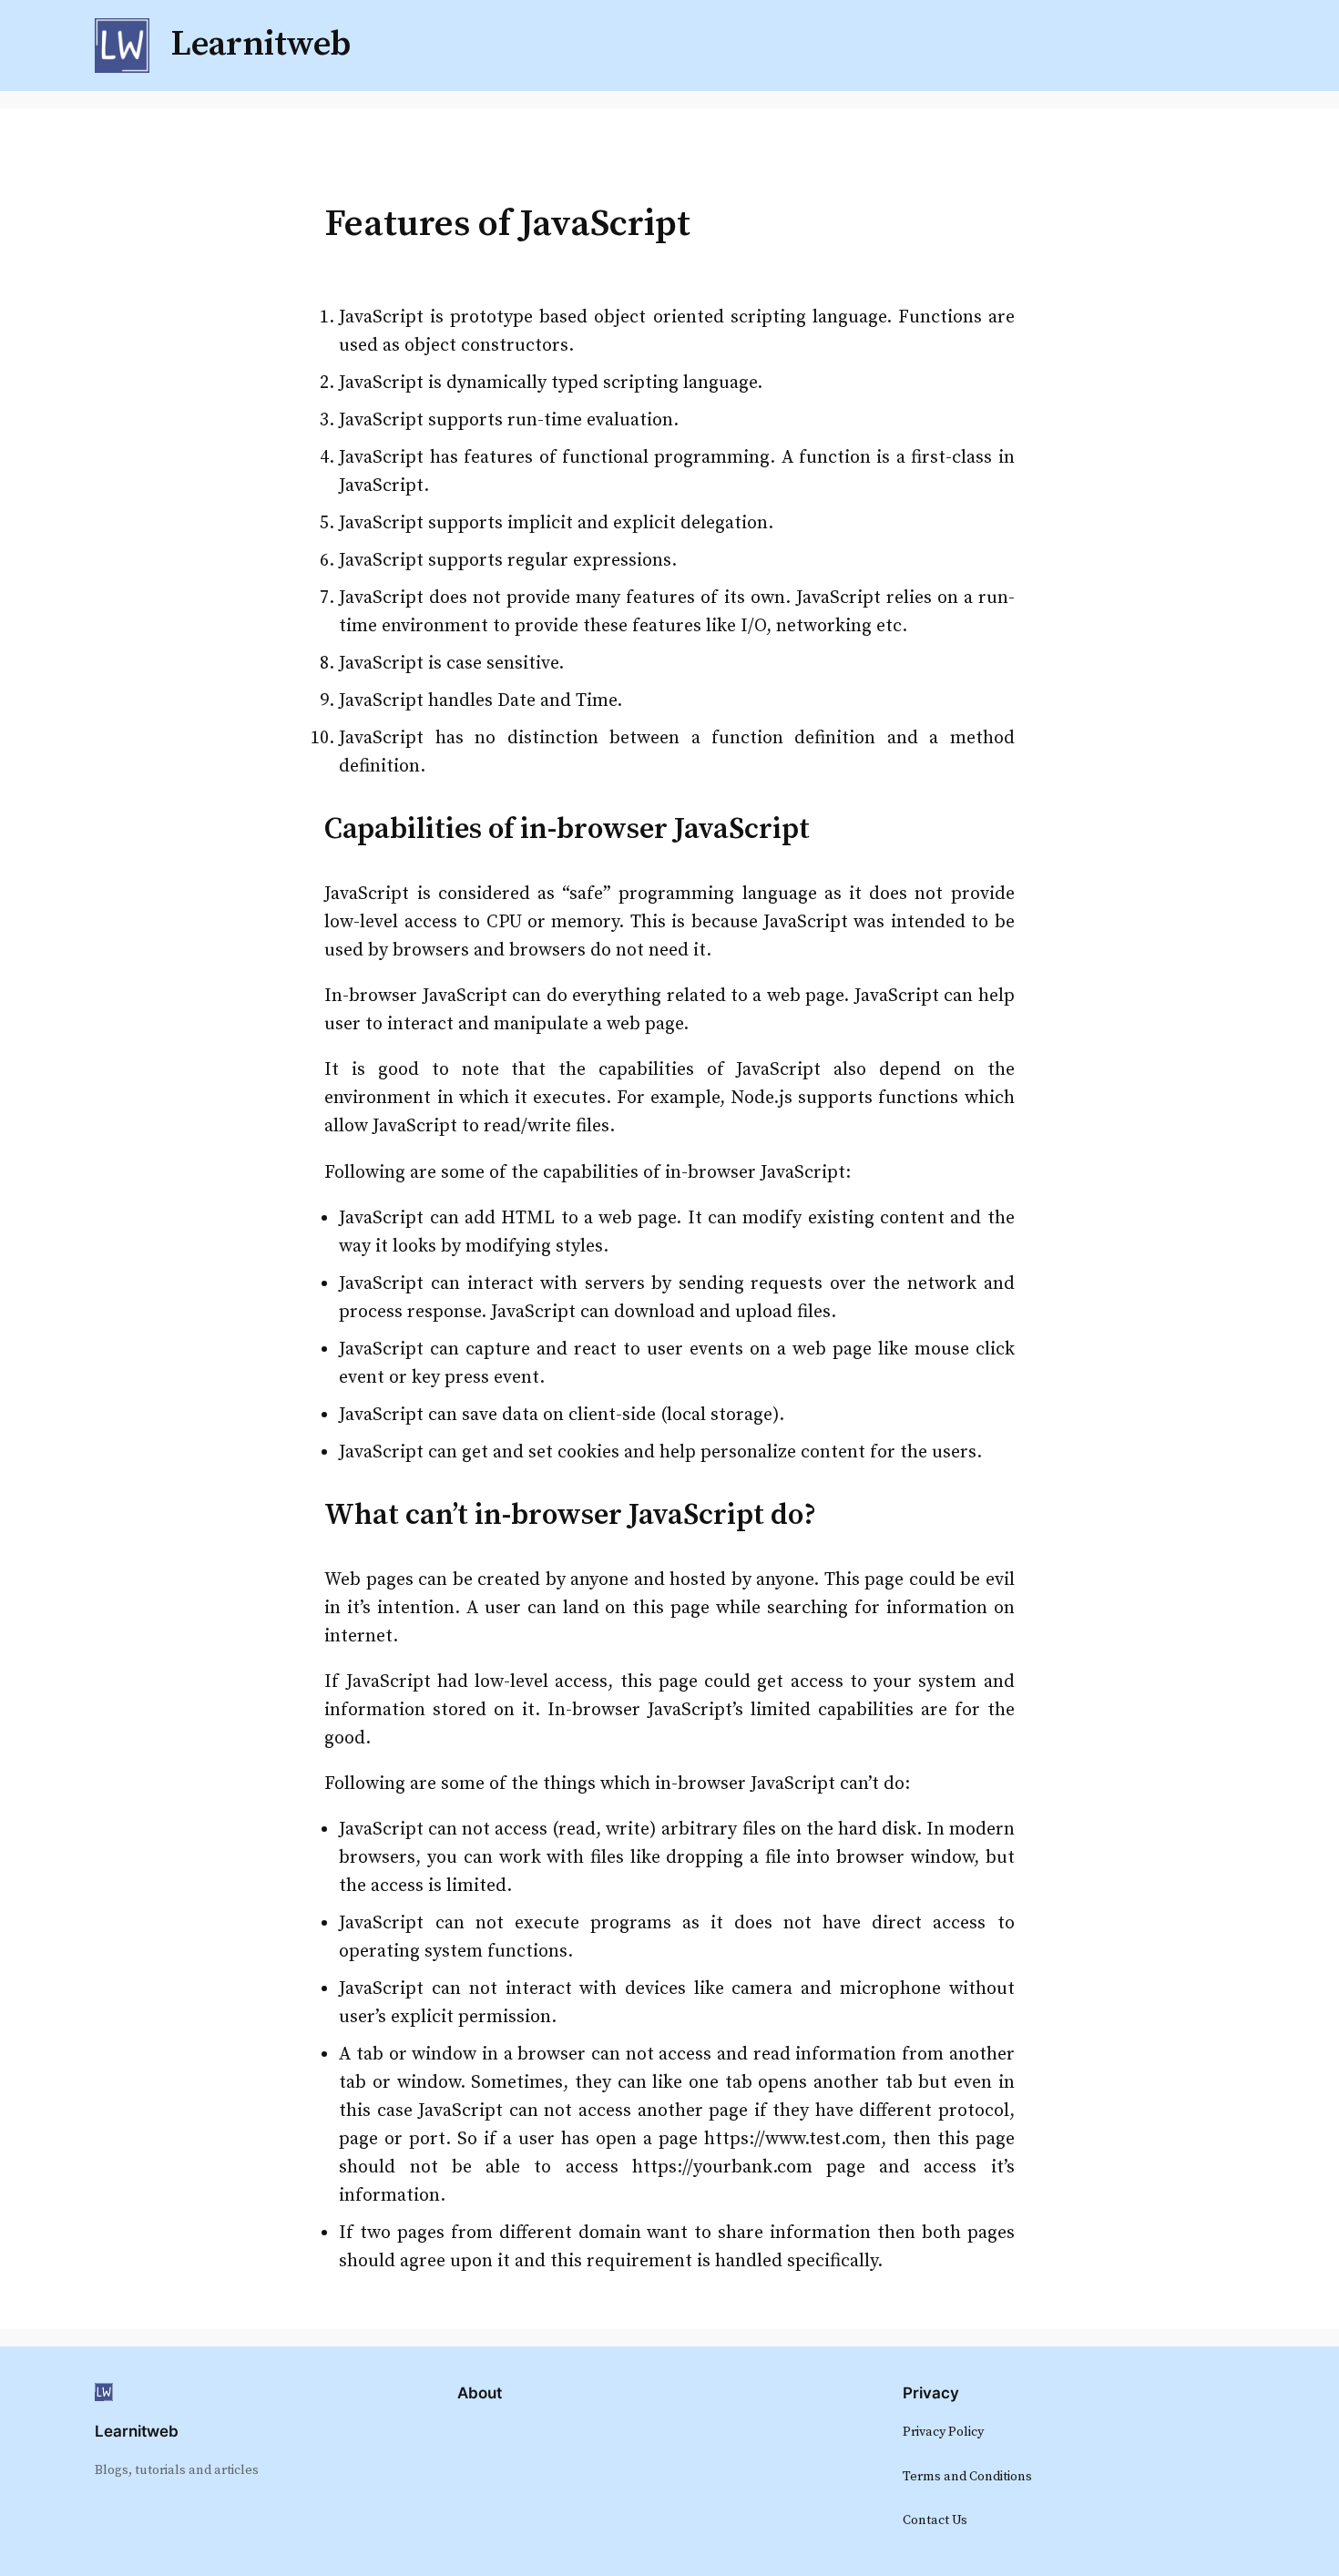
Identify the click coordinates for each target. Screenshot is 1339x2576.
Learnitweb (137, 2431)
